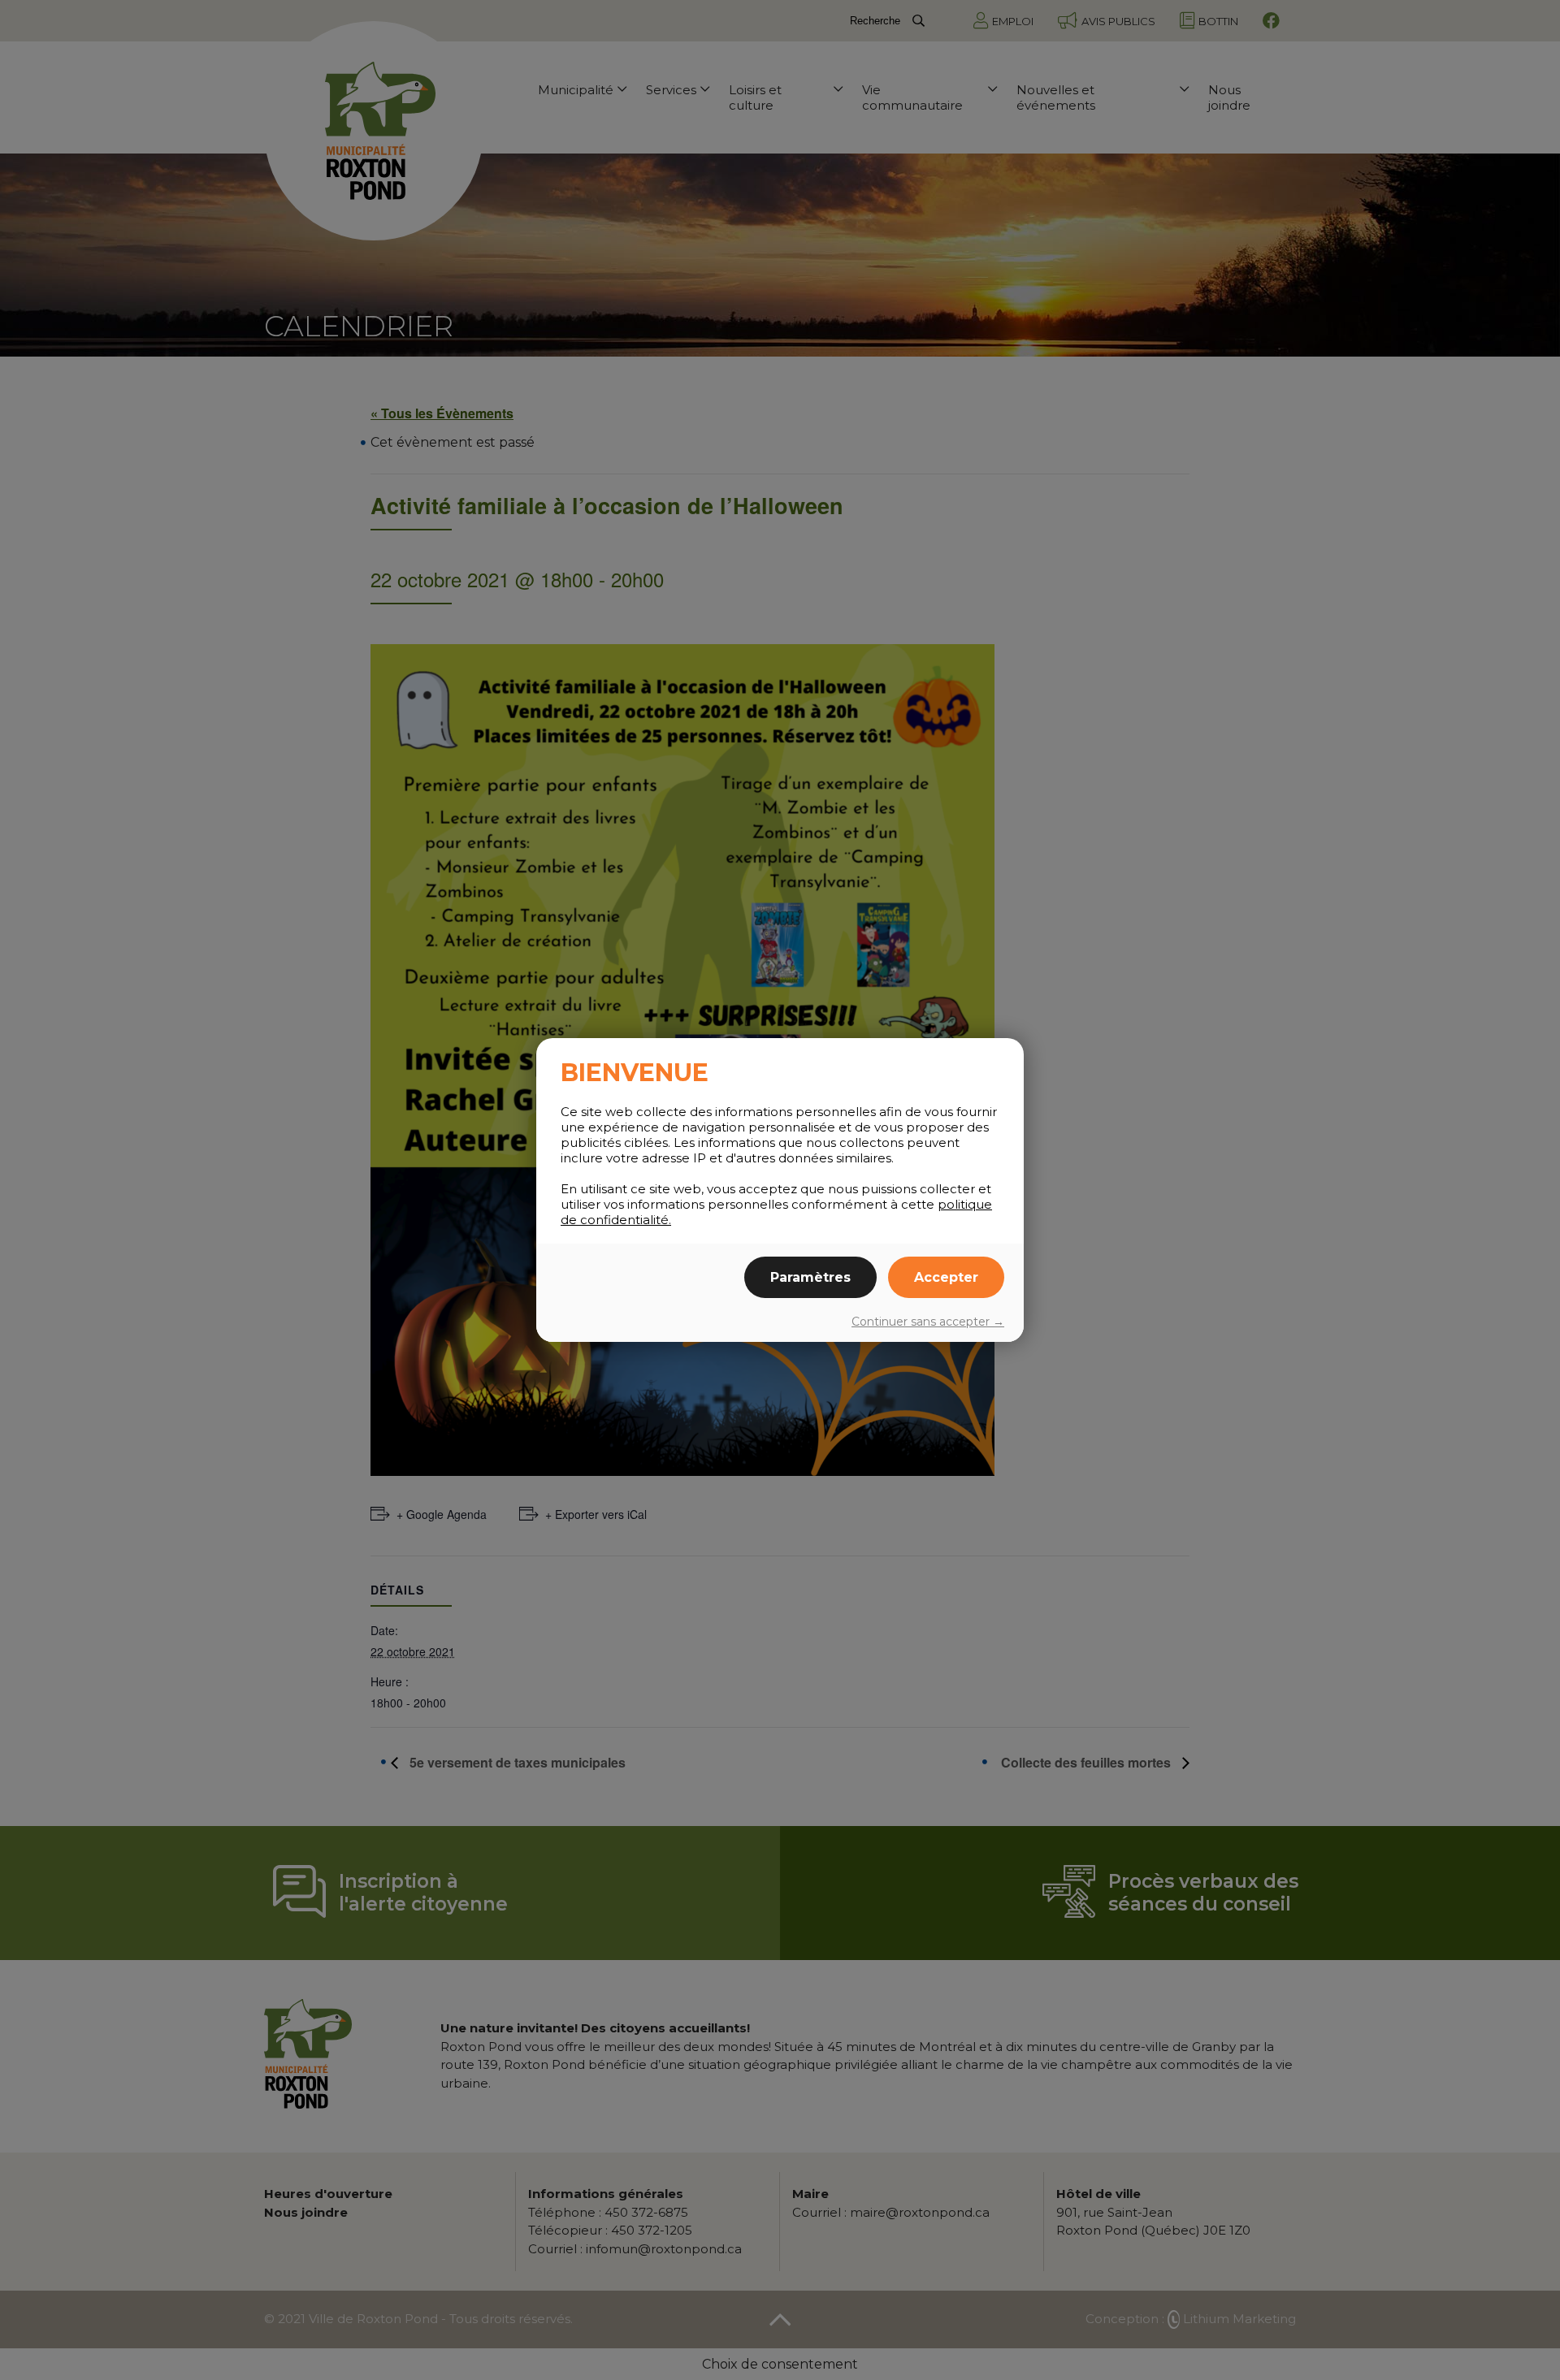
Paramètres (810, 1277)
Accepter (946, 1277)
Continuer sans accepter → (928, 1322)
